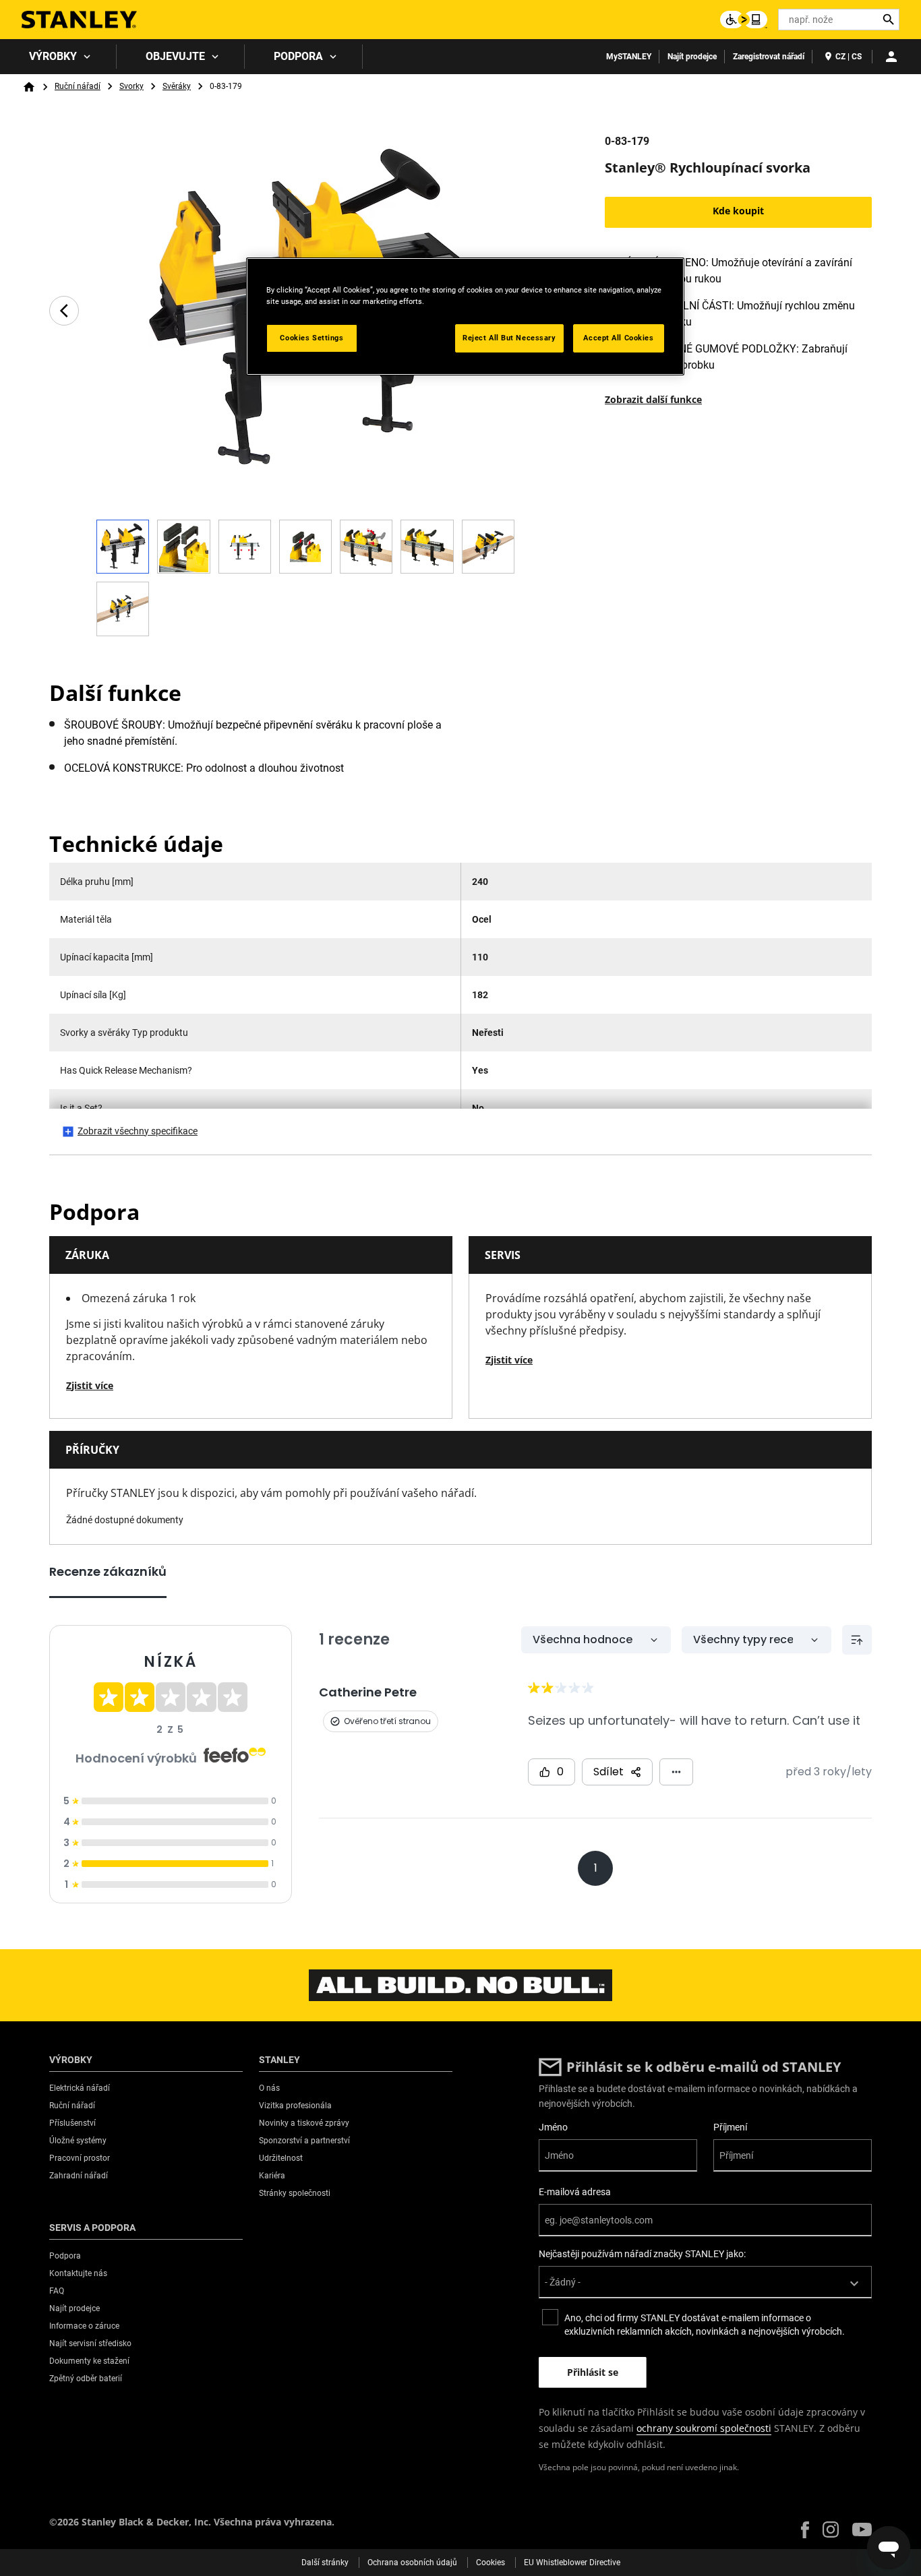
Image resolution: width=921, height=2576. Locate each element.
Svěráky (177, 86)
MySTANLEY (629, 57)
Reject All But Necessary (509, 338)
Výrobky (53, 56)
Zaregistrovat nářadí (769, 57)
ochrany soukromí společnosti (704, 2428)
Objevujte (175, 56)
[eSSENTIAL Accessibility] (744, 20)
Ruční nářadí (78, 86)
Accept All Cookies (618, 338)
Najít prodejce (692, 57)
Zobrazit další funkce (653, 399)
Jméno (553, 2127)
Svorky (131, 86)
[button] (805, 2530)
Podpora (298, 56)
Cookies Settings (311, 338)
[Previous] (64, 311)
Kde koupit (738, 211)
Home (29, 87)
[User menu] (891, 57)
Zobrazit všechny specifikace (138, 1131)
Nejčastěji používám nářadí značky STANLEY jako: (642, 2254)
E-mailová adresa (575, 2192)
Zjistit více (90, 1385)
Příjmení (730, 2127)
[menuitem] (58, 57)
